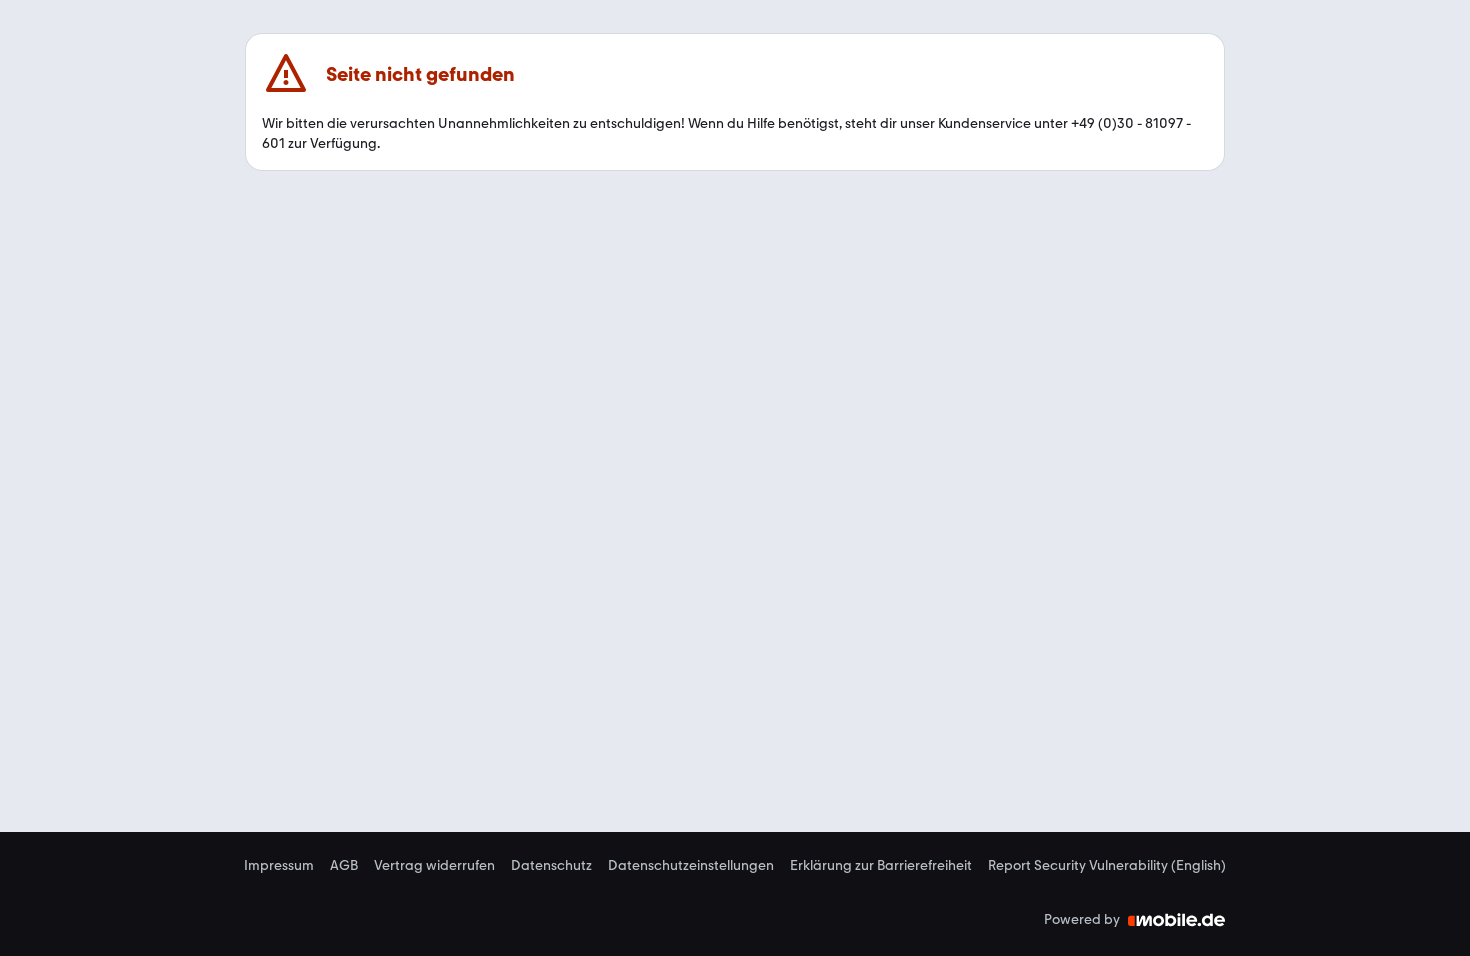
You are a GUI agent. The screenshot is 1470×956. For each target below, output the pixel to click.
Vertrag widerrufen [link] (434, 866)
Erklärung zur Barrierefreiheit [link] (881, 866)
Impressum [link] (279, 866)
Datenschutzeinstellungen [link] (691, 866)
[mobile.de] (1177, 920)
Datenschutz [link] (551, 866)
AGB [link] (344, 866)
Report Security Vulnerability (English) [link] (1107, 866)
